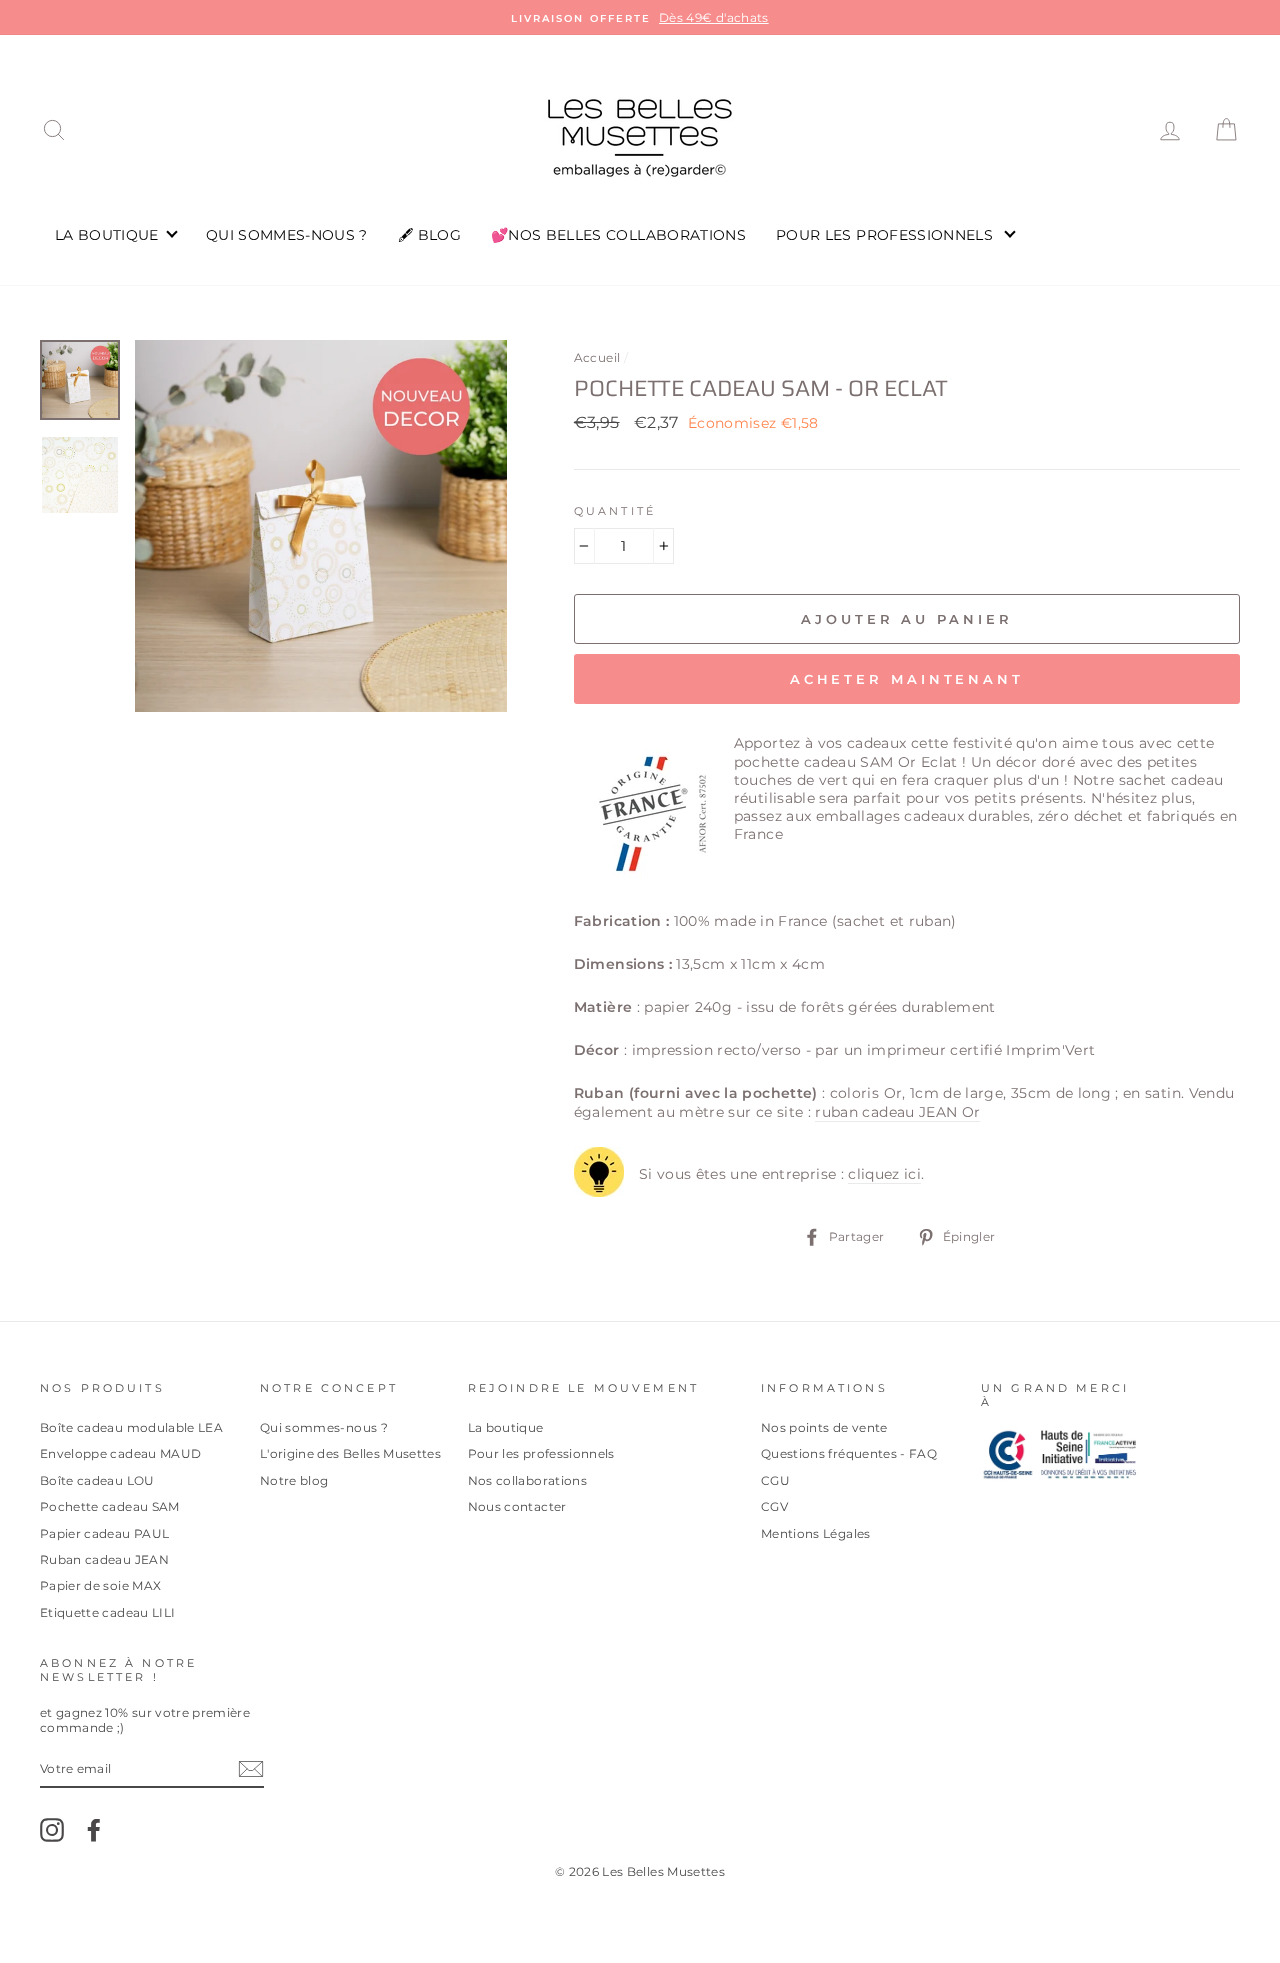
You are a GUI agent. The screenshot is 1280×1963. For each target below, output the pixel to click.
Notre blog (294, 1480)
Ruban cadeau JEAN (104, 1559)
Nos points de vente (824, 1427)
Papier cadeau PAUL (104, 1533)
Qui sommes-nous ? (324, 1427)
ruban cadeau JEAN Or (897, 1112)
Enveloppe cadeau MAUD (120, 1453)
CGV (774, 1506)
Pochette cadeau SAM (110, 1506)
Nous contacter (517, 1506)
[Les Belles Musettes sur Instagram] (52, 1830)
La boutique (506, 1427)
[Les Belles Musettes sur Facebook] (94, 1830)
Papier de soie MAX (100, 1585)
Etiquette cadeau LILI (107, 1612)
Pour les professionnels (541, 1453)
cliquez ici (884, 1174)
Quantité (615, 511)
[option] (640, 17)
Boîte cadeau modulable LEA (131, 1427)
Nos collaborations (527, 1480)
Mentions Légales (816, 1533)
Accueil (597, 357)
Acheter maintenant (907, 679)
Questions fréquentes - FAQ (849, 1453)
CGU (775, 1480)
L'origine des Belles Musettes (350, 1453)
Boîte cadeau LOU (97, 1480)
